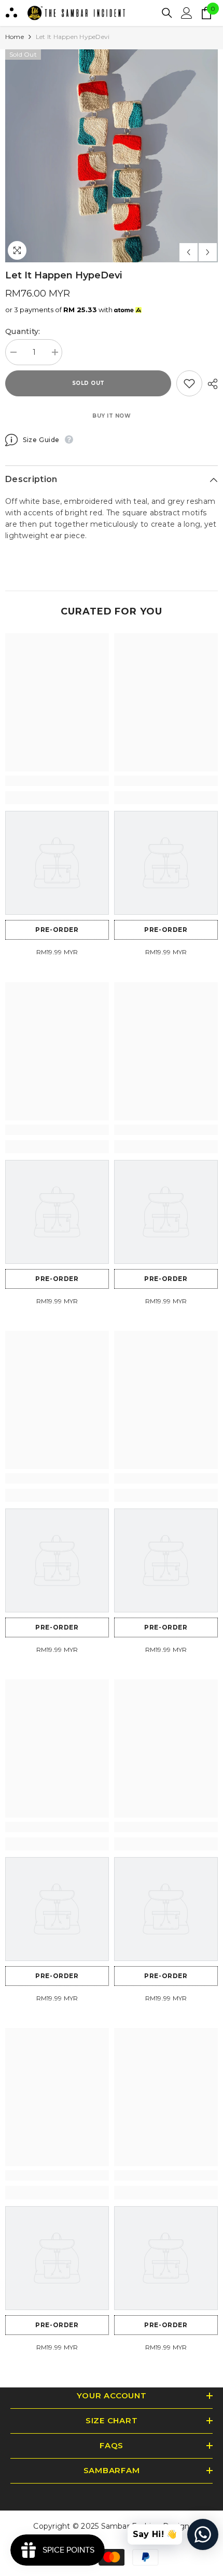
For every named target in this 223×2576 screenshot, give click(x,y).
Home (15, 37)
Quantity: (23, 331)
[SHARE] (210, 384)
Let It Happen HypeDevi (64, 275)
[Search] (167, 13)
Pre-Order (57, 930)
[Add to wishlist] (189, 383)
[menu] (11, 13)
